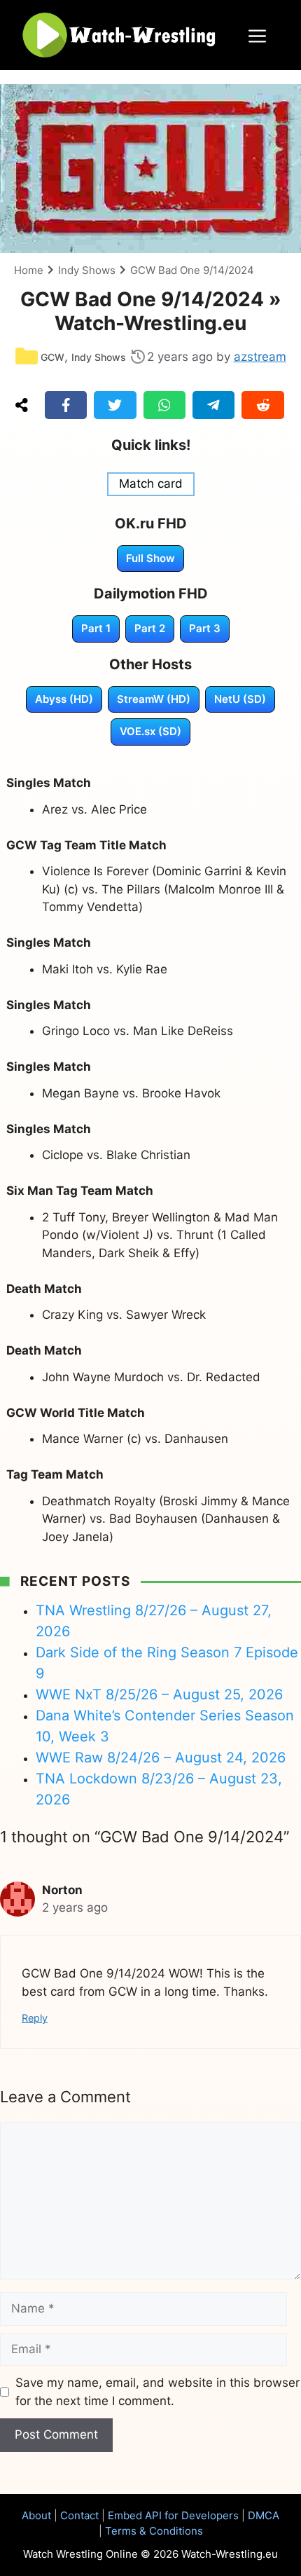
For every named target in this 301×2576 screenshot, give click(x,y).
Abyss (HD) (64, 699)
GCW (52, 357)
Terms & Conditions (154, 2531)
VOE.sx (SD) (150, 731)
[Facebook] (66, 405)
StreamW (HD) (154, 699)
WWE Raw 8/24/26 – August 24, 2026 (161, 1758)
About (36, 2515)
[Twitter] (115, 405)
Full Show (150, 558)
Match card (151, 484)
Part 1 (96, 628)
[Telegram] (213, 405)
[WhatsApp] (164, 405)
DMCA (264, 2515)
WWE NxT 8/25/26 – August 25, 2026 (159, 1694)
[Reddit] (262, 405)
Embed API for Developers (173, 2515)
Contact (79, 2515)
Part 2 (150, 628)
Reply (35, 2018)
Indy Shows (87, 270)
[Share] (22, 405)
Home (29, 270)
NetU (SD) (240, 699)
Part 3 (205, 628)
